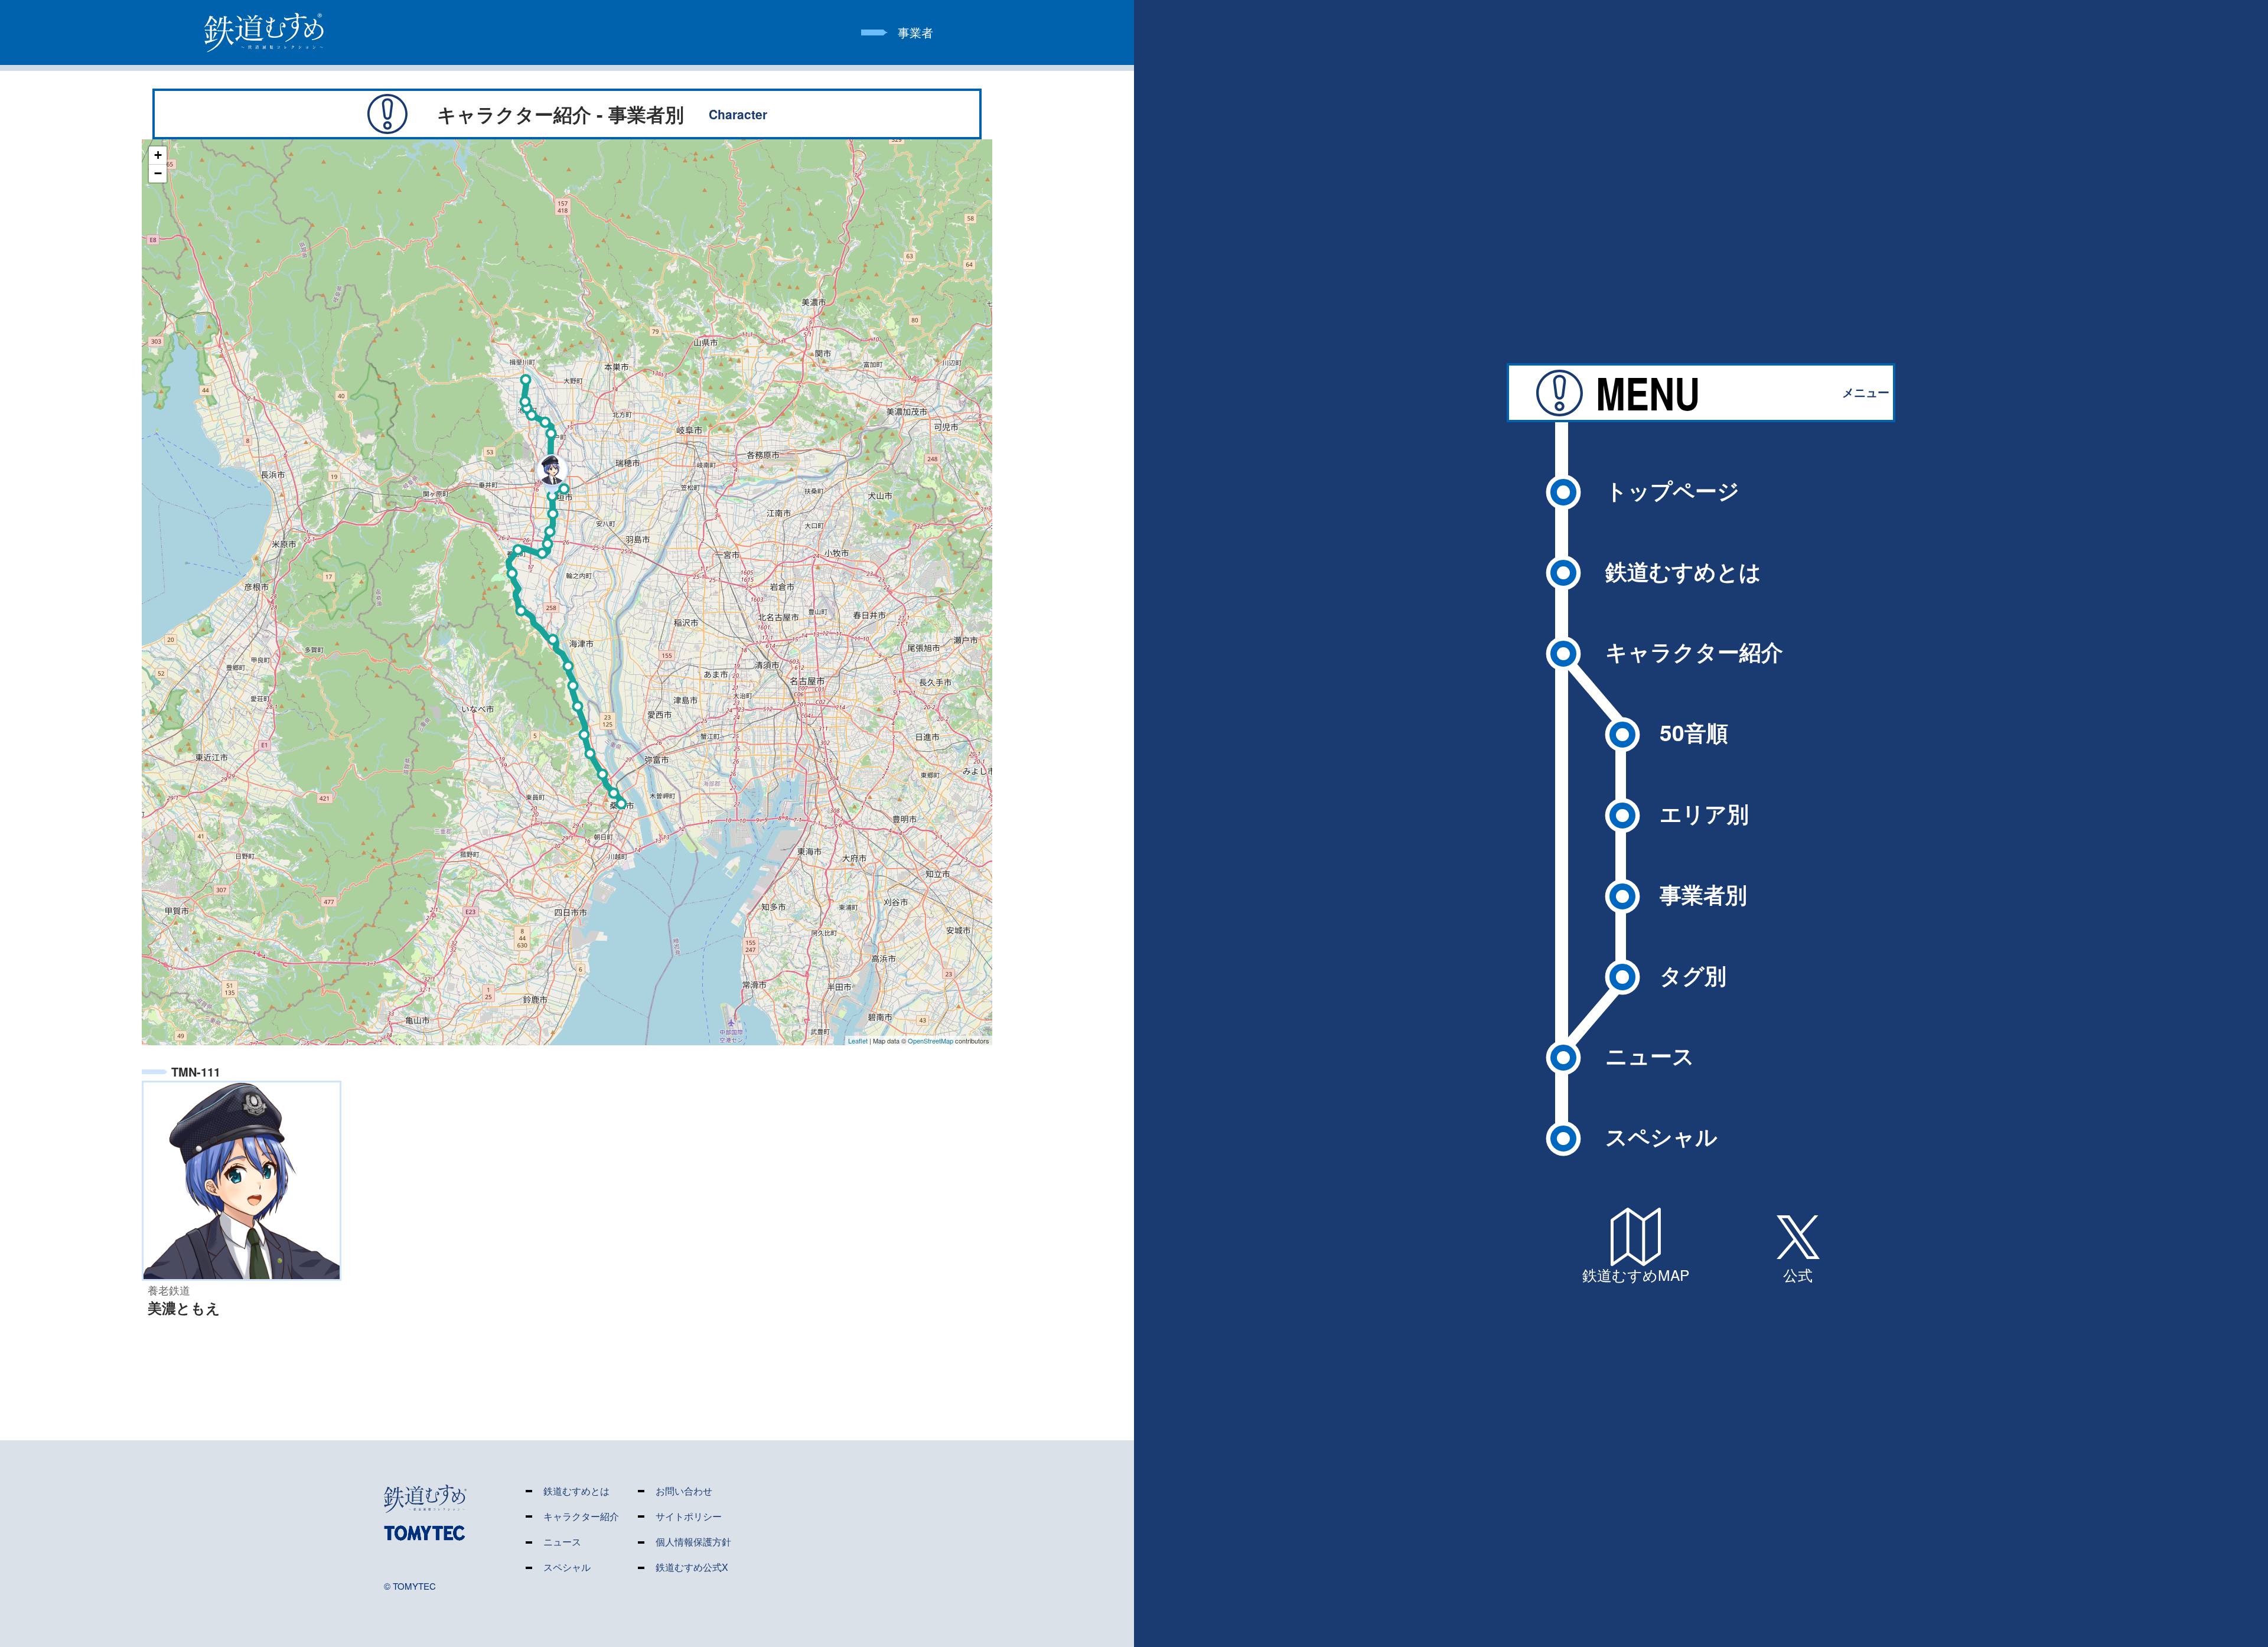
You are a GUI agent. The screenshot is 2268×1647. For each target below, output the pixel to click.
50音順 (1694, 732)
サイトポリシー (689, 1517)
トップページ (1672, 490)
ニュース (1650, 1055)
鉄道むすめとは (1683, 571)
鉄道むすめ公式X (692, 1568)
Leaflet (858, 1041)
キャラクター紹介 (1694, 651)
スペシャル (1661, 1136)
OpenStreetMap (931, 1041)
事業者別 (1703, 894)
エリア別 (1704, 813)
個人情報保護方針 (693, 1542)
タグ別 (1693, 975)
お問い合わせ (684, 1491)
